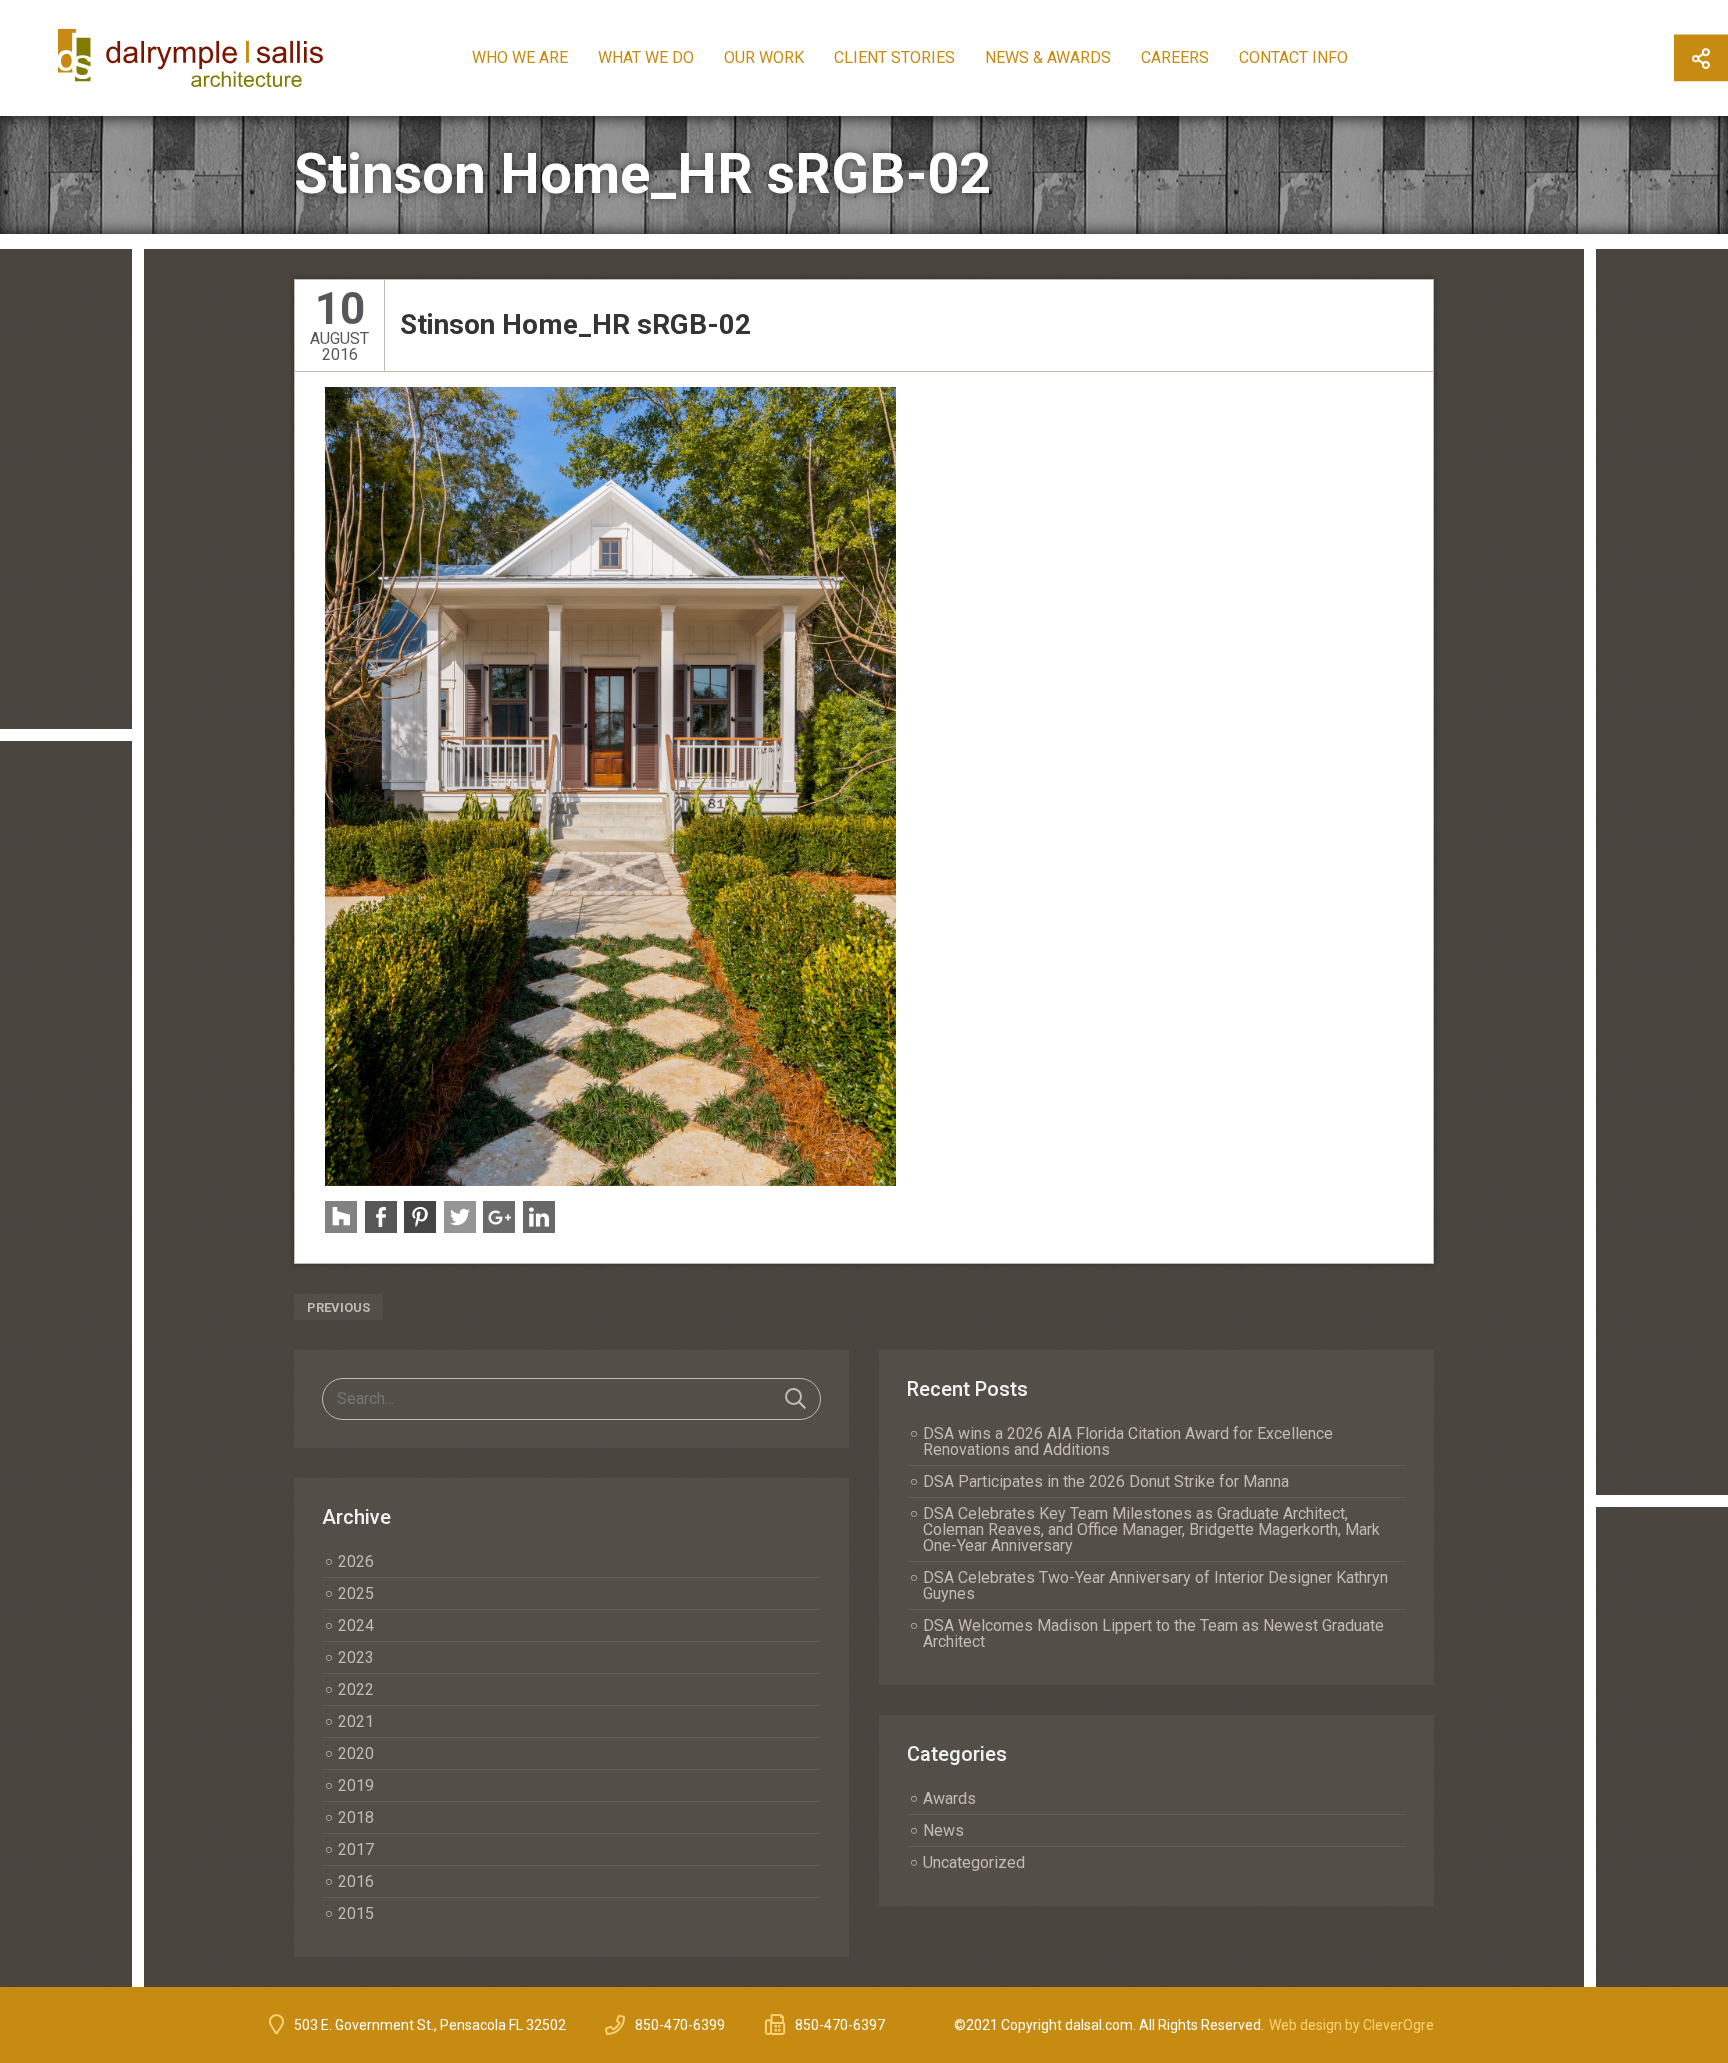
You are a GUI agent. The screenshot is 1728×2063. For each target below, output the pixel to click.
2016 (356, 1881)
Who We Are (520, 57)
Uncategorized (974, 1862)
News (943, 1830)
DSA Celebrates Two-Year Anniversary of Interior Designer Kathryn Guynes (1155, 1585)
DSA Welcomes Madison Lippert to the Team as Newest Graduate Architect (1153, 1633)
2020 (356, 1753)
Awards (949, 1798)
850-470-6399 (680, 2025)
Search (795, 1399)
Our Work (764, 57)
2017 (356, 1849)
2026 (356, 1561)
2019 (356, 1785)
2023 (356, 1657)
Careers (1175, 57)
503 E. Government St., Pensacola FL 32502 (430, 2025)
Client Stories (894, 57)
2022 (356, 1689)
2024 (356, 1625)
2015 (356, 1913)
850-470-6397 (840, 2025)
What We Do (646, 57)
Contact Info (1293, 57)
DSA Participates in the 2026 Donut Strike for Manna (1106, 1481)
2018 (356, 1817)
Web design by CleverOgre (1351, 2025)
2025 (356, 1593)
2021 (356, 1721)
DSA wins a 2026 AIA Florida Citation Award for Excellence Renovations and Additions (1128, 1441)
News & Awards (1048, 57)
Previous (338, 1307)
